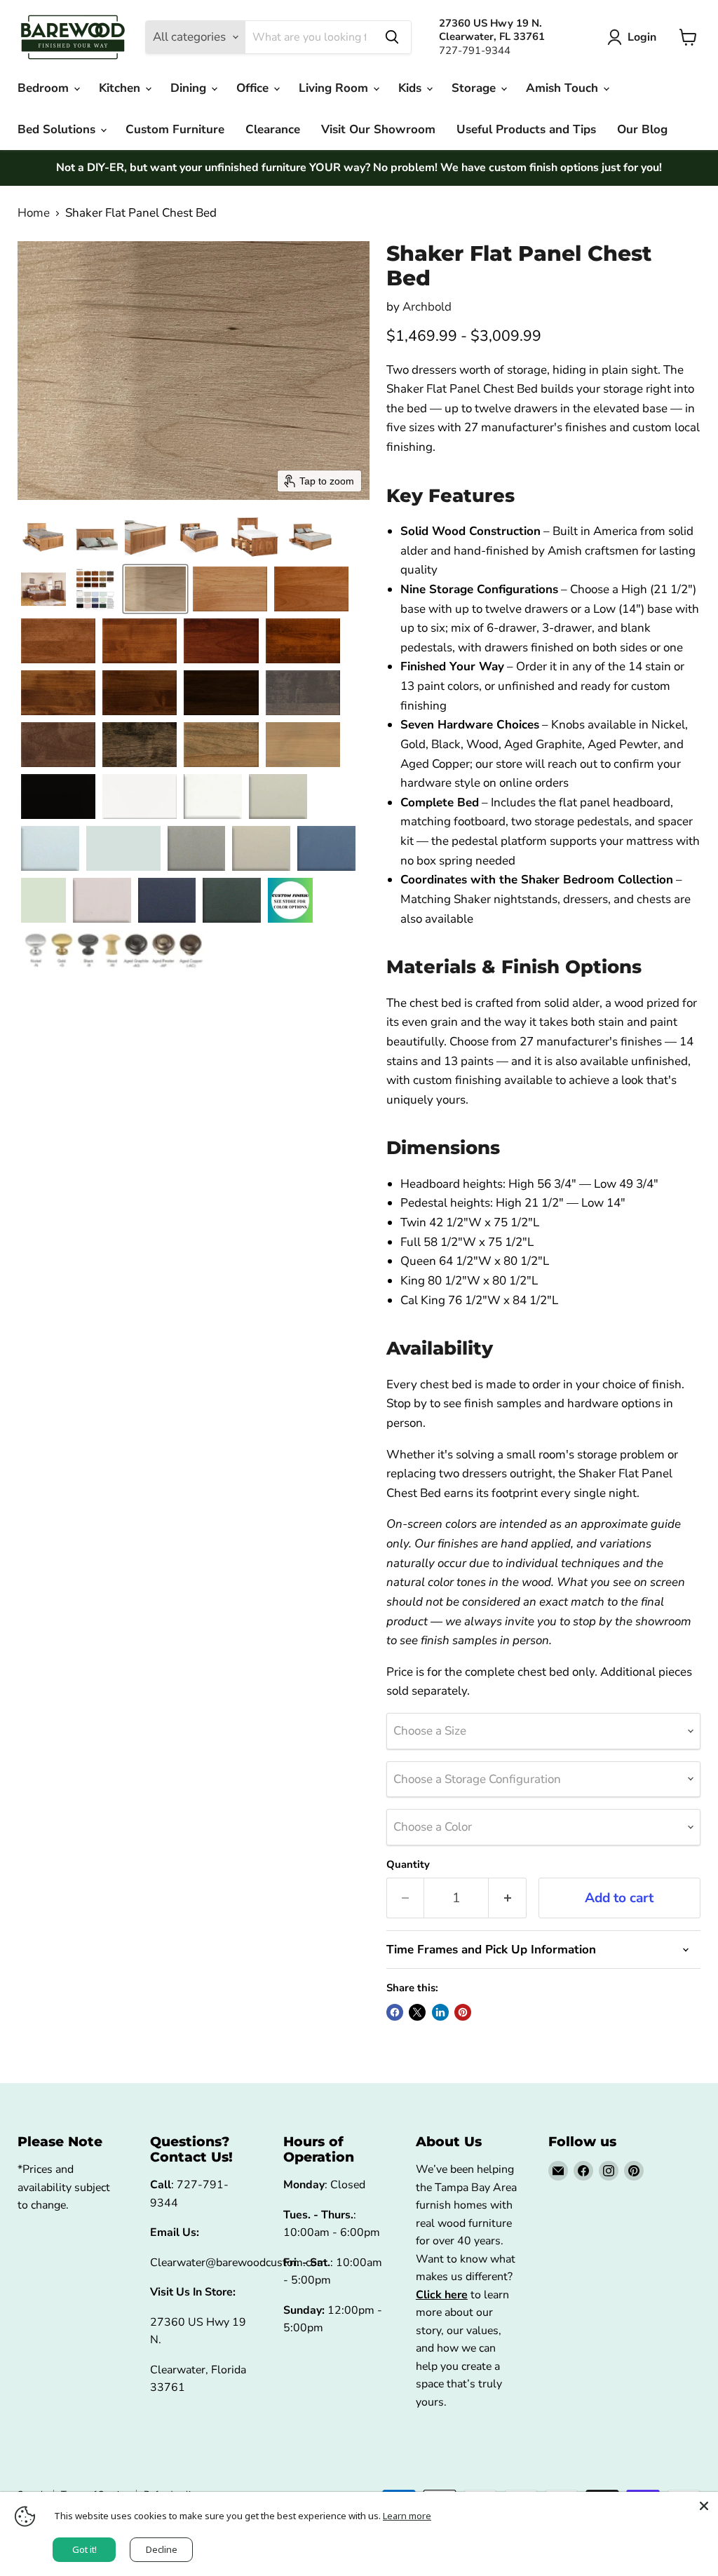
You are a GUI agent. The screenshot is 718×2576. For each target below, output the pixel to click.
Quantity (408, 1865)
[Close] (704, 2506)
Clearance (273, 129)
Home (34, 213)
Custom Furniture (175, 129)
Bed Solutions (58, 129)
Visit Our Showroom (378, 129)
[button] (635, 37)
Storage (475, 88)
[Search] (392, 37)
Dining (190, 88)
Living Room (335, 88)
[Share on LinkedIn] (440, 2012)
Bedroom (45, 88)
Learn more (407, 2516)
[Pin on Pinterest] (463, 2012)
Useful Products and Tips (526, 129)
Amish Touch (564, 88)
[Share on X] (417, 2012)
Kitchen (121, 88)
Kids (412, 88)
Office (254, 88)
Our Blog (642, 129)
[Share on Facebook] (395, 2012)
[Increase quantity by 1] (508, 1898)
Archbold (427, 307)
